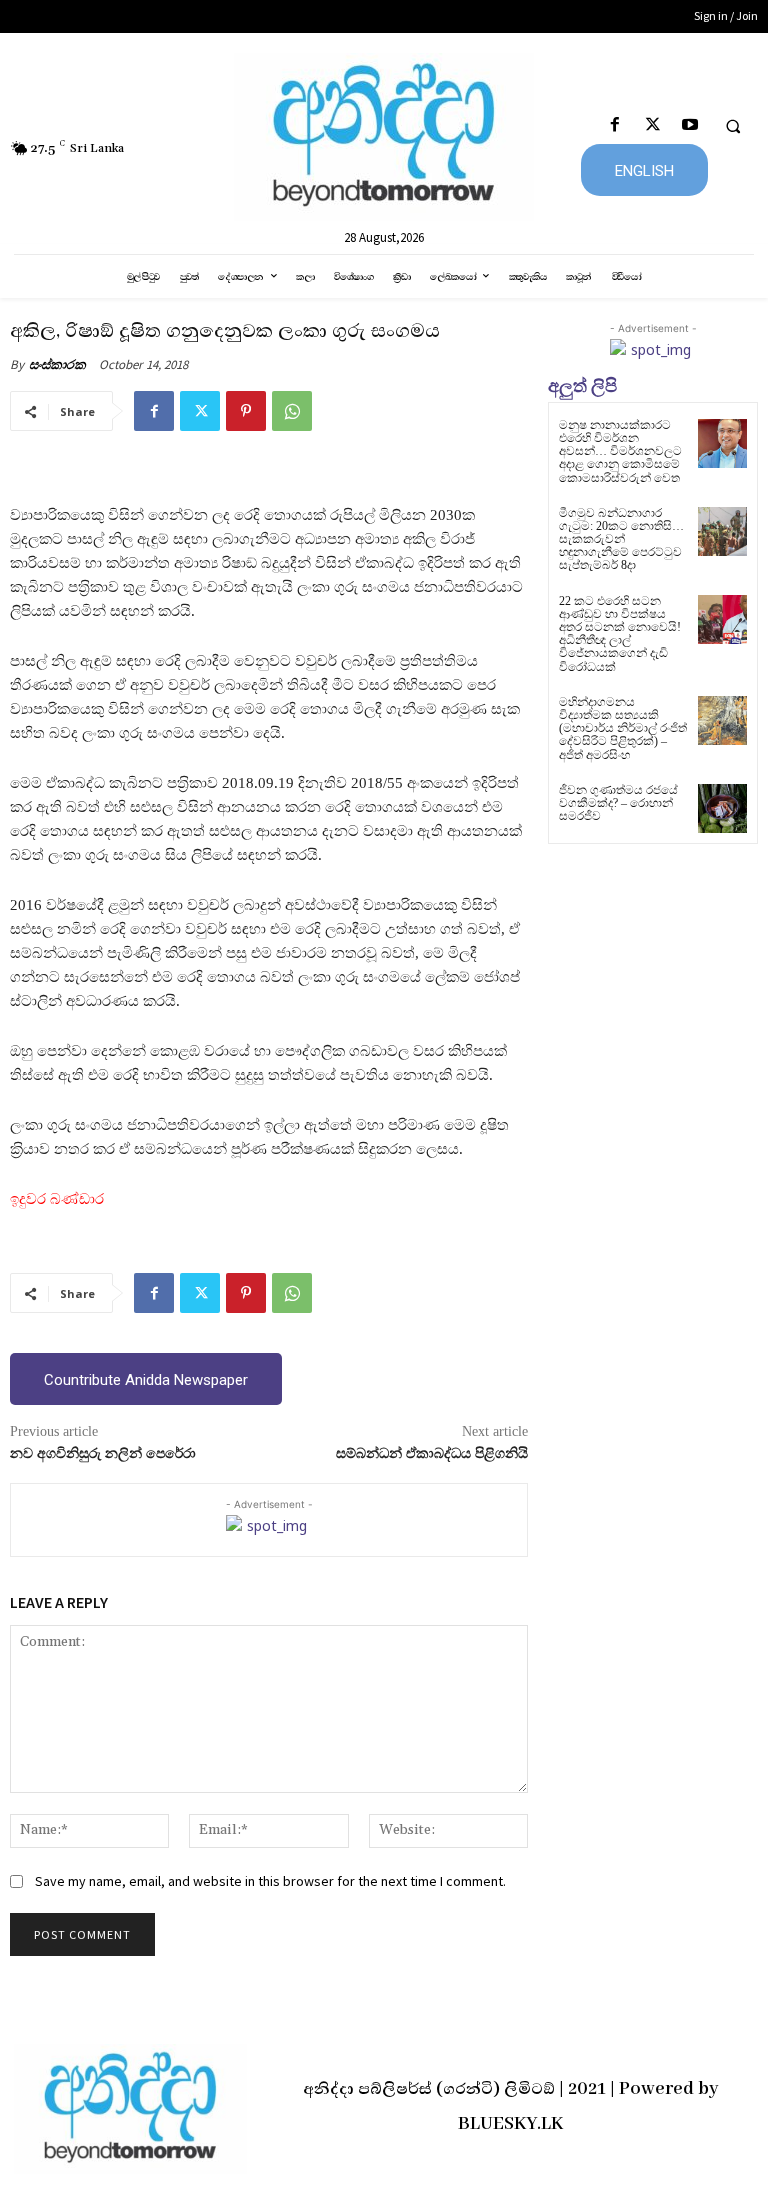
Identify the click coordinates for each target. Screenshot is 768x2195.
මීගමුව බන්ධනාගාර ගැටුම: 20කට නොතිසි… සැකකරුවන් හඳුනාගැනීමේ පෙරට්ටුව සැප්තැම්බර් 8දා (621, 539)
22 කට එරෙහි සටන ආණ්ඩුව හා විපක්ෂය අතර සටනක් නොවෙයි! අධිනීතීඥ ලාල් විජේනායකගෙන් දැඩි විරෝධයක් (620, 634)
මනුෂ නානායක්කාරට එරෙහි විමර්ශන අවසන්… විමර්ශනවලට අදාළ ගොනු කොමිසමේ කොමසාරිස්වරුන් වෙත (620, 451)
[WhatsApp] (292, 411)
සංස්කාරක (57, 364)
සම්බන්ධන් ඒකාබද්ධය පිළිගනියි (432, 1454)
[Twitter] (652, 125)
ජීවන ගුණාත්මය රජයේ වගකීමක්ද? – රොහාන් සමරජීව (618, 803)
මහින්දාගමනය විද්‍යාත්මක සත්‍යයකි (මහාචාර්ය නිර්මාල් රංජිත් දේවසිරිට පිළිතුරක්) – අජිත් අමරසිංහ (623, 728)
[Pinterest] (246, 411)
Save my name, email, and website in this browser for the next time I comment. (270, 1881)
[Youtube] (689, 125)
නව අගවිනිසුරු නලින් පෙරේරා (103, 1454)
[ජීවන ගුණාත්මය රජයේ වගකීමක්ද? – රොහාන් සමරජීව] (722, 808)
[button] (733, 126)
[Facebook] (615, 125)
